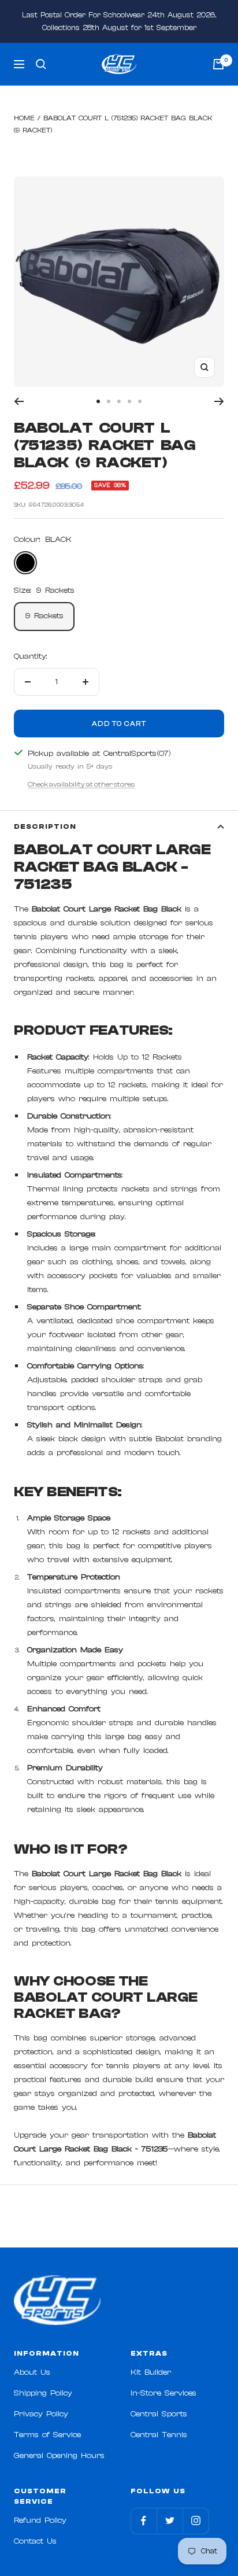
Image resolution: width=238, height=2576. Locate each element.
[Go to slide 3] (119, 401)
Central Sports (159, 2414)
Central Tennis (159, 2435)
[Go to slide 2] (109, 401)
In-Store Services (163, 2393)
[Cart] (218, 64)
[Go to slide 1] (98, 401)
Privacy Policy (41, 2414)
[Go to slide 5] (140, 401)
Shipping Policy (43, 2393)
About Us (32, 2372)
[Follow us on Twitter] (170, 2521)
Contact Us (35, 2541)
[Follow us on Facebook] (144, 2521)
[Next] (219, 401)
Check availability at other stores (81, 784)
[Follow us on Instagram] (196, 2521)
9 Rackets (44, 616)
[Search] (41, 64)
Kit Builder (151, 2372)
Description (45, 826)
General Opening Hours (59, 2456)
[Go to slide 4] (129, 401)
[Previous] (19, 401)
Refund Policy (40, 2520)
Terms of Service (47, 2435)
